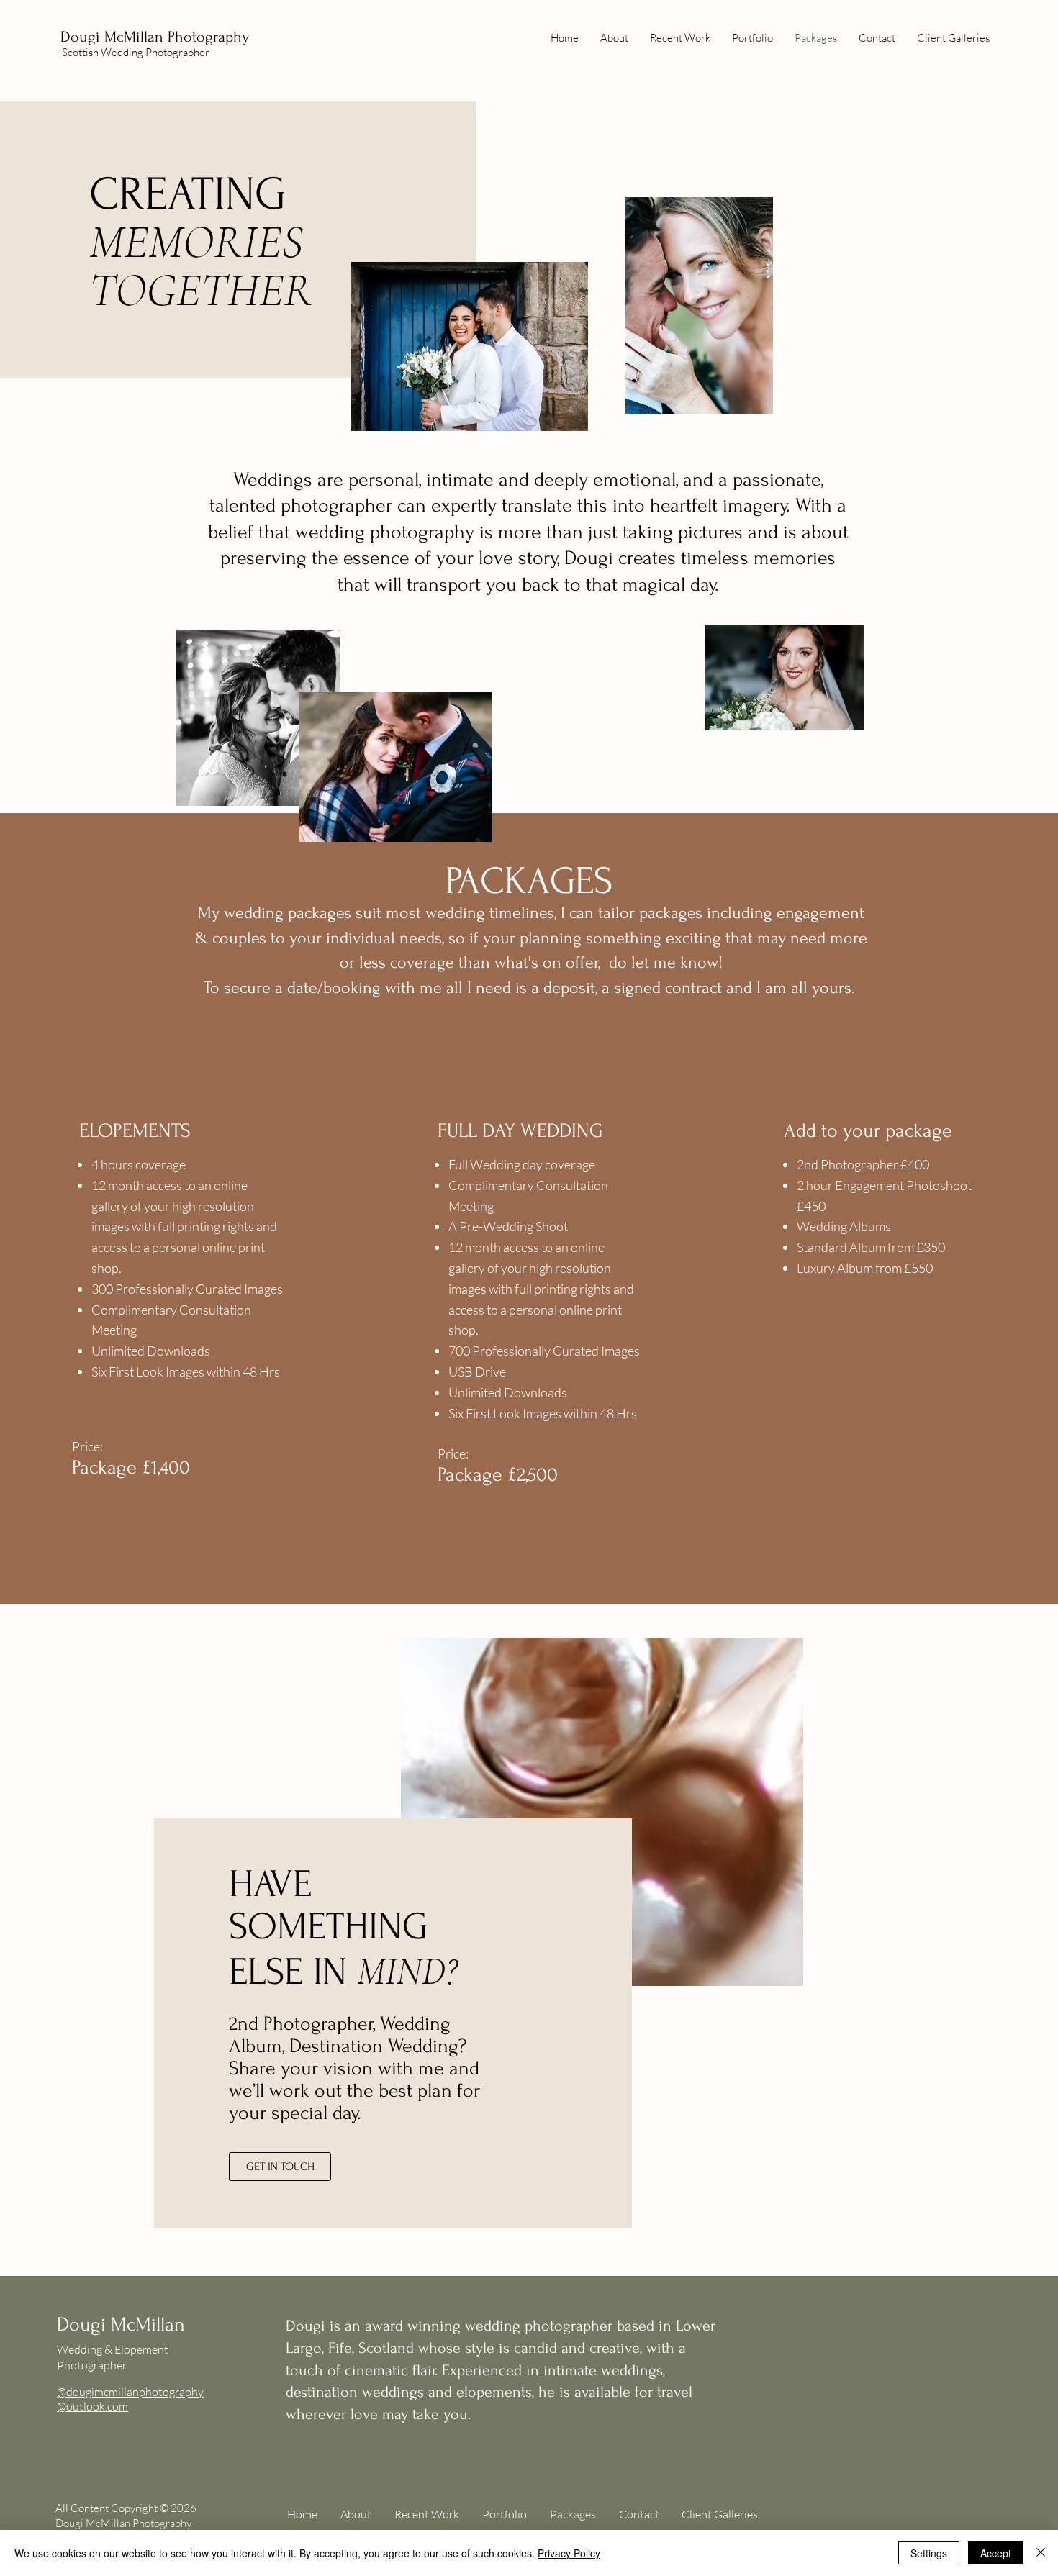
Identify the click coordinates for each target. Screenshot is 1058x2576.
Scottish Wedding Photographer (136, 52)
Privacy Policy (569, 2553)
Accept (996, 2553)
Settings (929, 2553)
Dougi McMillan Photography (155, 37)
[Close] (1041, 2553)
